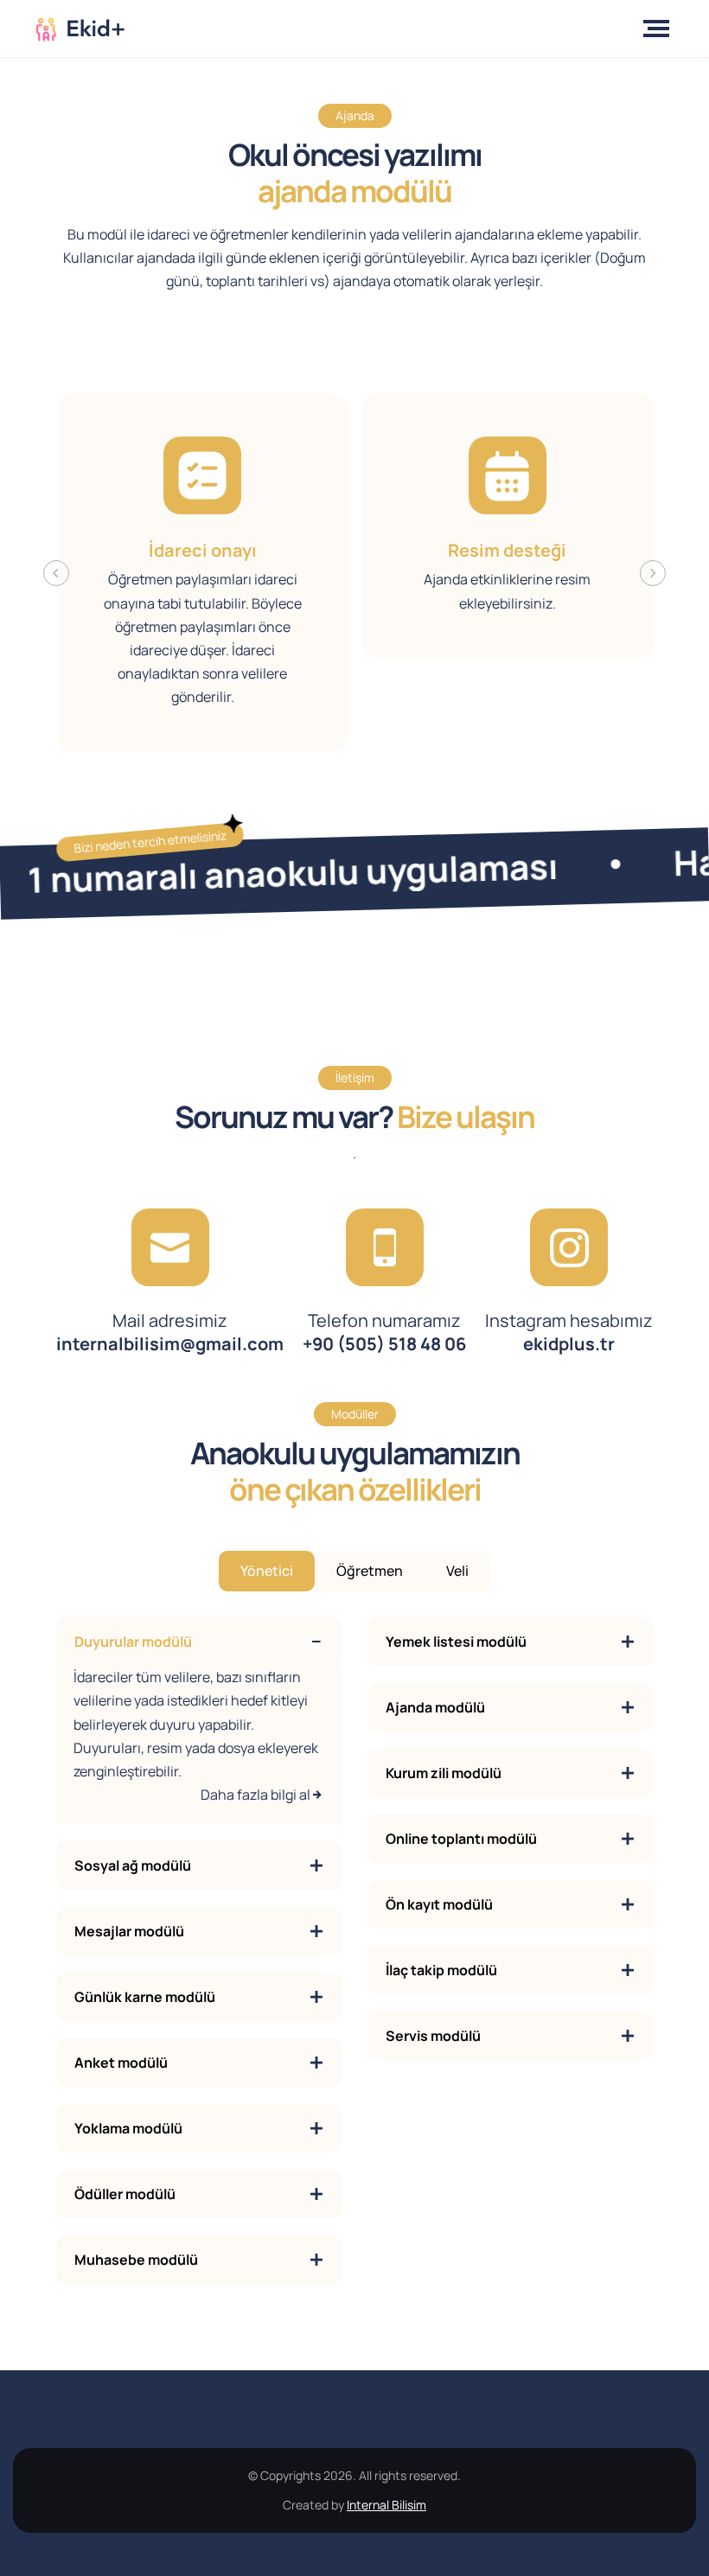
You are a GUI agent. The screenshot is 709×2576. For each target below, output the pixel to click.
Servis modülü (433, 2036)
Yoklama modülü (128, 2128)
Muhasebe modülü (136, 2260)
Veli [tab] (457, 1571)
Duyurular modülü (133, 1642)
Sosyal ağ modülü (133, 1865)
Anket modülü (121, 2063)
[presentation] (56, 573)
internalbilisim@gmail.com (170, 1332)
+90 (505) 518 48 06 (384, 1332)
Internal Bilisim (386, 2505)
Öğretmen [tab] (370, 1571)
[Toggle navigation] (660, 29)
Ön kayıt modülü (439, 1904)
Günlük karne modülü (145, 1997)
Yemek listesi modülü (456, 1642)
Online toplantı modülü (461, 1839)
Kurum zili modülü (444, 1773)
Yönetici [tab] (267, 1571)
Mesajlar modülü (129, 1931)
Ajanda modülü (435, 1707)
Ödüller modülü (125, 2194)
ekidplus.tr (569, 1332)
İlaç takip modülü (441, 1970)
